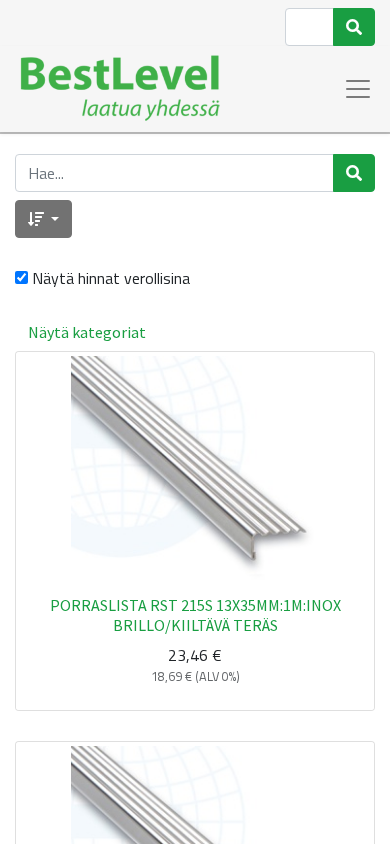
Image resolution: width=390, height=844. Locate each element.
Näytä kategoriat (87, 332)
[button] (43, 219)
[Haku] (354, 27)
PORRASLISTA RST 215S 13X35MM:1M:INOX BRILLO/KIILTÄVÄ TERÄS (195, 614)
